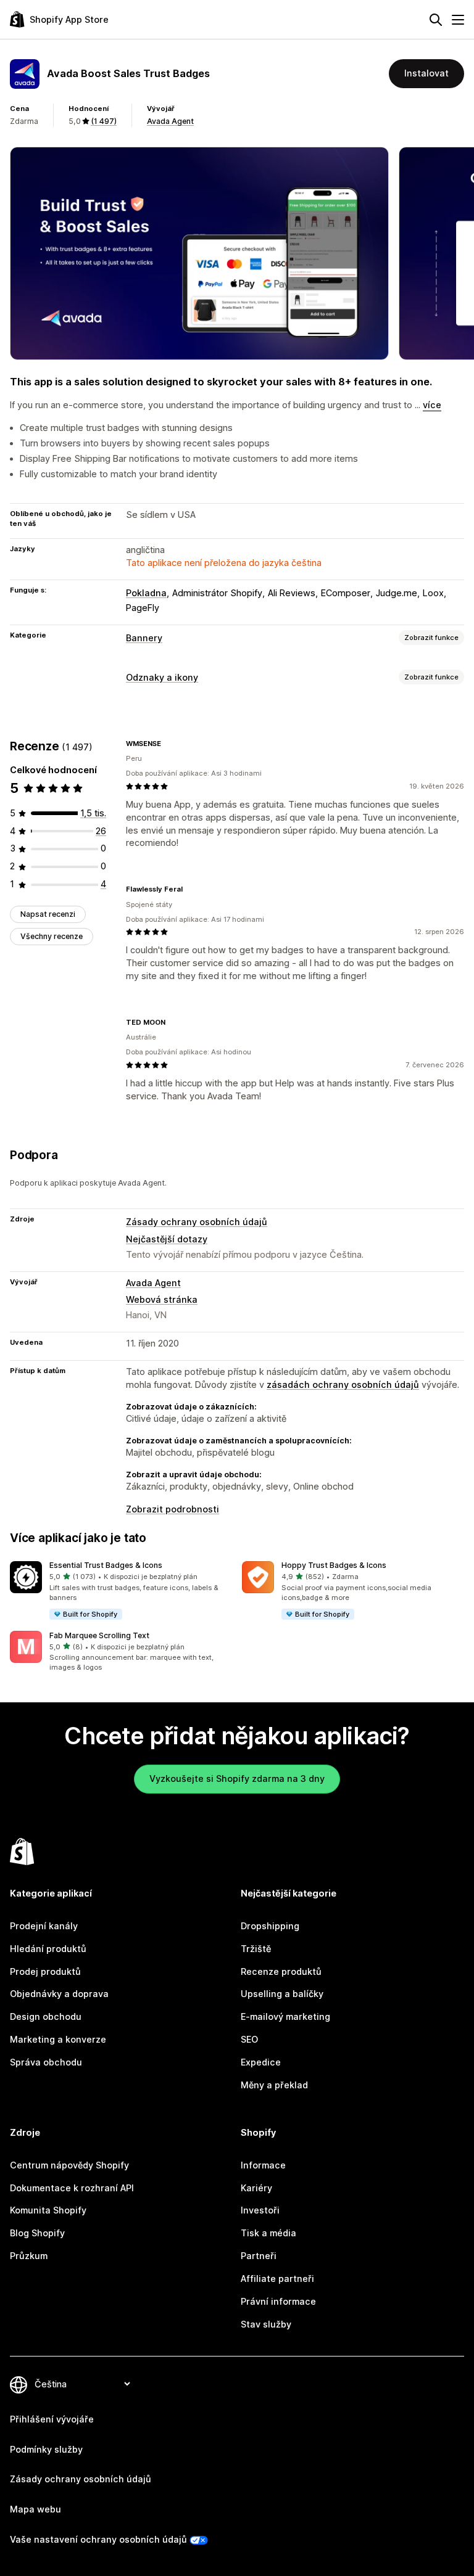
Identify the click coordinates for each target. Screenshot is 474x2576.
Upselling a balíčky (282, 1994)
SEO (249, 2039)
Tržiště (256, 1949)
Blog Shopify (37, 2233)
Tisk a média (268, 2233)
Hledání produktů (48, 1949)
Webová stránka (162, 1299)
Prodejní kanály (44, 1926)
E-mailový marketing (285, 2016)
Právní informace (278, 2301)
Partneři (259, 2256)
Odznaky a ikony (162, 677)
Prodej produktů (45, 1971)
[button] (121, 1591)
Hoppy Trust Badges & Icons (334, 1565)
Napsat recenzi (48, 914)
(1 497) (104, 121)
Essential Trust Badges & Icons (106, 1565)
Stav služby (266, 2324)
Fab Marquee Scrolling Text (99, 1635)
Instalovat (426, 73)
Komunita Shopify (48, 2210)
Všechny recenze (52, 936)
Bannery (144, 638)
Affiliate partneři (277, 2279)
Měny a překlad (274, 2085)
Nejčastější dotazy (167, 1239)
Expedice (261, 2062)
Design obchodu (46, 2016)
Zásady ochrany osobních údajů (197, 1222)
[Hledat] (436, 20)
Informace (263, 2165)
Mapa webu (35, 2509)
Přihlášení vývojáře (52, 2419)
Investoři (260, 2210)
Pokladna (146, 593)
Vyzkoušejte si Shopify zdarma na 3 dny (237, 1778)
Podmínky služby (46, 2449)
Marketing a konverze (58, 2039)
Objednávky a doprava (59, 1994)
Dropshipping (270, 1926)
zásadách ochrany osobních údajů (343, 1384)
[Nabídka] (458, 20)
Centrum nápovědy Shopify (69, 2165)
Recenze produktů (281, 1971)
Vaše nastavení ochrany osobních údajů (98, 2539)
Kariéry (256, 2188)
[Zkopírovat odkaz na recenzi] (168, 744)
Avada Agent (170, 121)
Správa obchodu (46, 2062)
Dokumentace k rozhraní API (72, 2188)
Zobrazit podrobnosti (173, 1509)
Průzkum (29, 2256)
